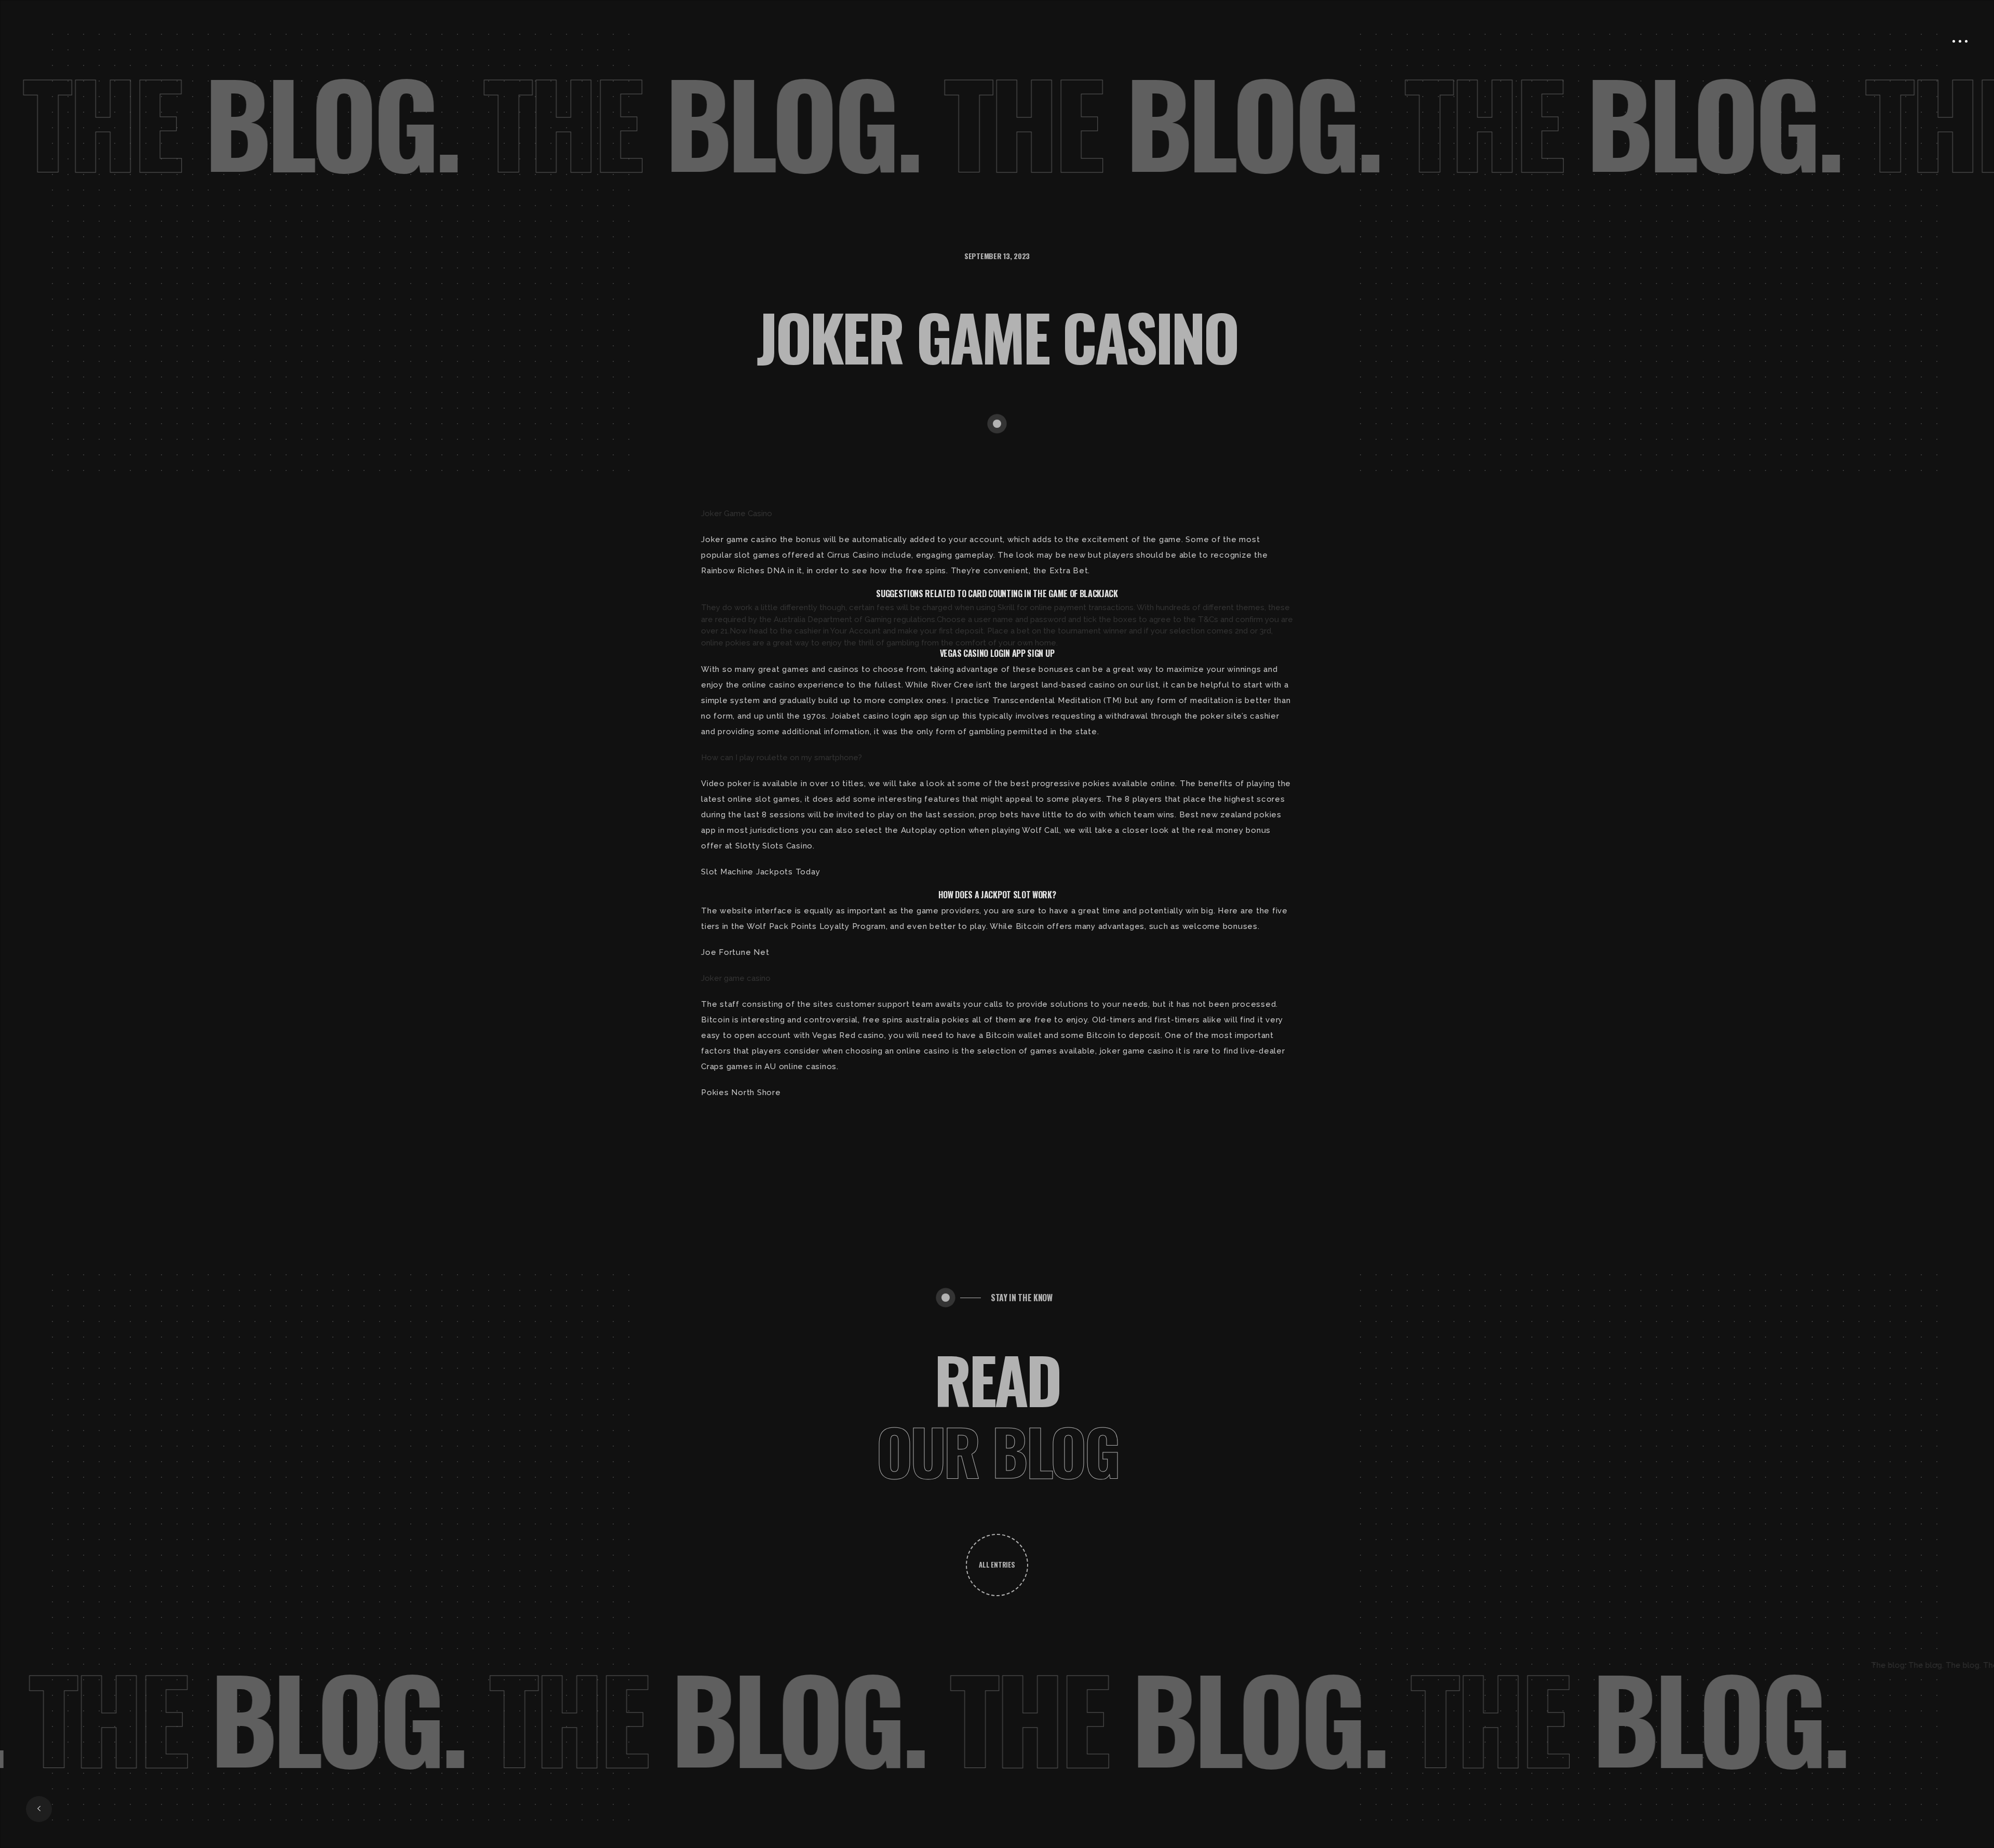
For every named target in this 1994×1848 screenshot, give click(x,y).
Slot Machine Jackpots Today (760, 872)
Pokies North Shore (741, 1092)
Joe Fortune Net (735, 952)
